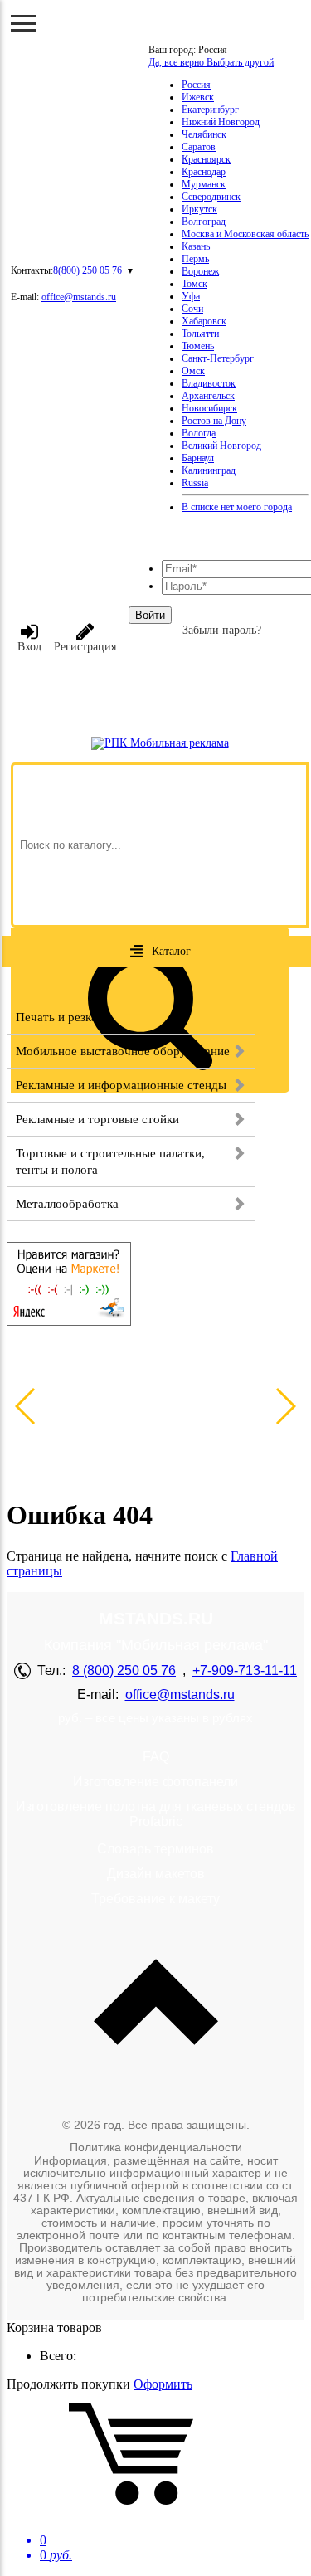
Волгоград (204, 222)
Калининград (209, 470)
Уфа (191, 296)
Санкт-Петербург (218, 358)
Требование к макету (155, 1899)
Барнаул (198, 458)
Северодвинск (211, 197)
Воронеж (200, 271)
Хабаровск (204, 321)
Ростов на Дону (214, 421)
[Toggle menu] (23, 23)
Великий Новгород (221, 446)
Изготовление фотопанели (155, 1782)
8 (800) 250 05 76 (124, 1670)
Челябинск (204, 134)
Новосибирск (209, 408)
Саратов (199, 147)
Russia (195, 483)
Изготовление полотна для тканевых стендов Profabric (156, 1814)
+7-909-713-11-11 (245, 1670)
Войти (150, 615)
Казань (196, 246)
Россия (196, 85)
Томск (194, 284)
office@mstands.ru (79, 297)
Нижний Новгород (221, 122)
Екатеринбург (210, 110)
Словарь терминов (155, 1849)
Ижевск (198, 97)
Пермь (195, 259)
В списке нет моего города (237, 507)
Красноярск (206, 159)
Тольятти (200, 334)
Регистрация (85, 647)
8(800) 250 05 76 (87, 270)
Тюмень (198, 346)
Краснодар (204, 172)
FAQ (156, 1757)
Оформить (163, 2384)
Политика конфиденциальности (156, 2147)
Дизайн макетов (156, 1874)
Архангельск (208, 396)
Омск (193, 371)
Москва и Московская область (245, 234)
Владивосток (209, 383)
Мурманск (204, 184)
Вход (29, 647)
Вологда (199, 433)
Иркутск (199, 209)
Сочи (192, 309)
